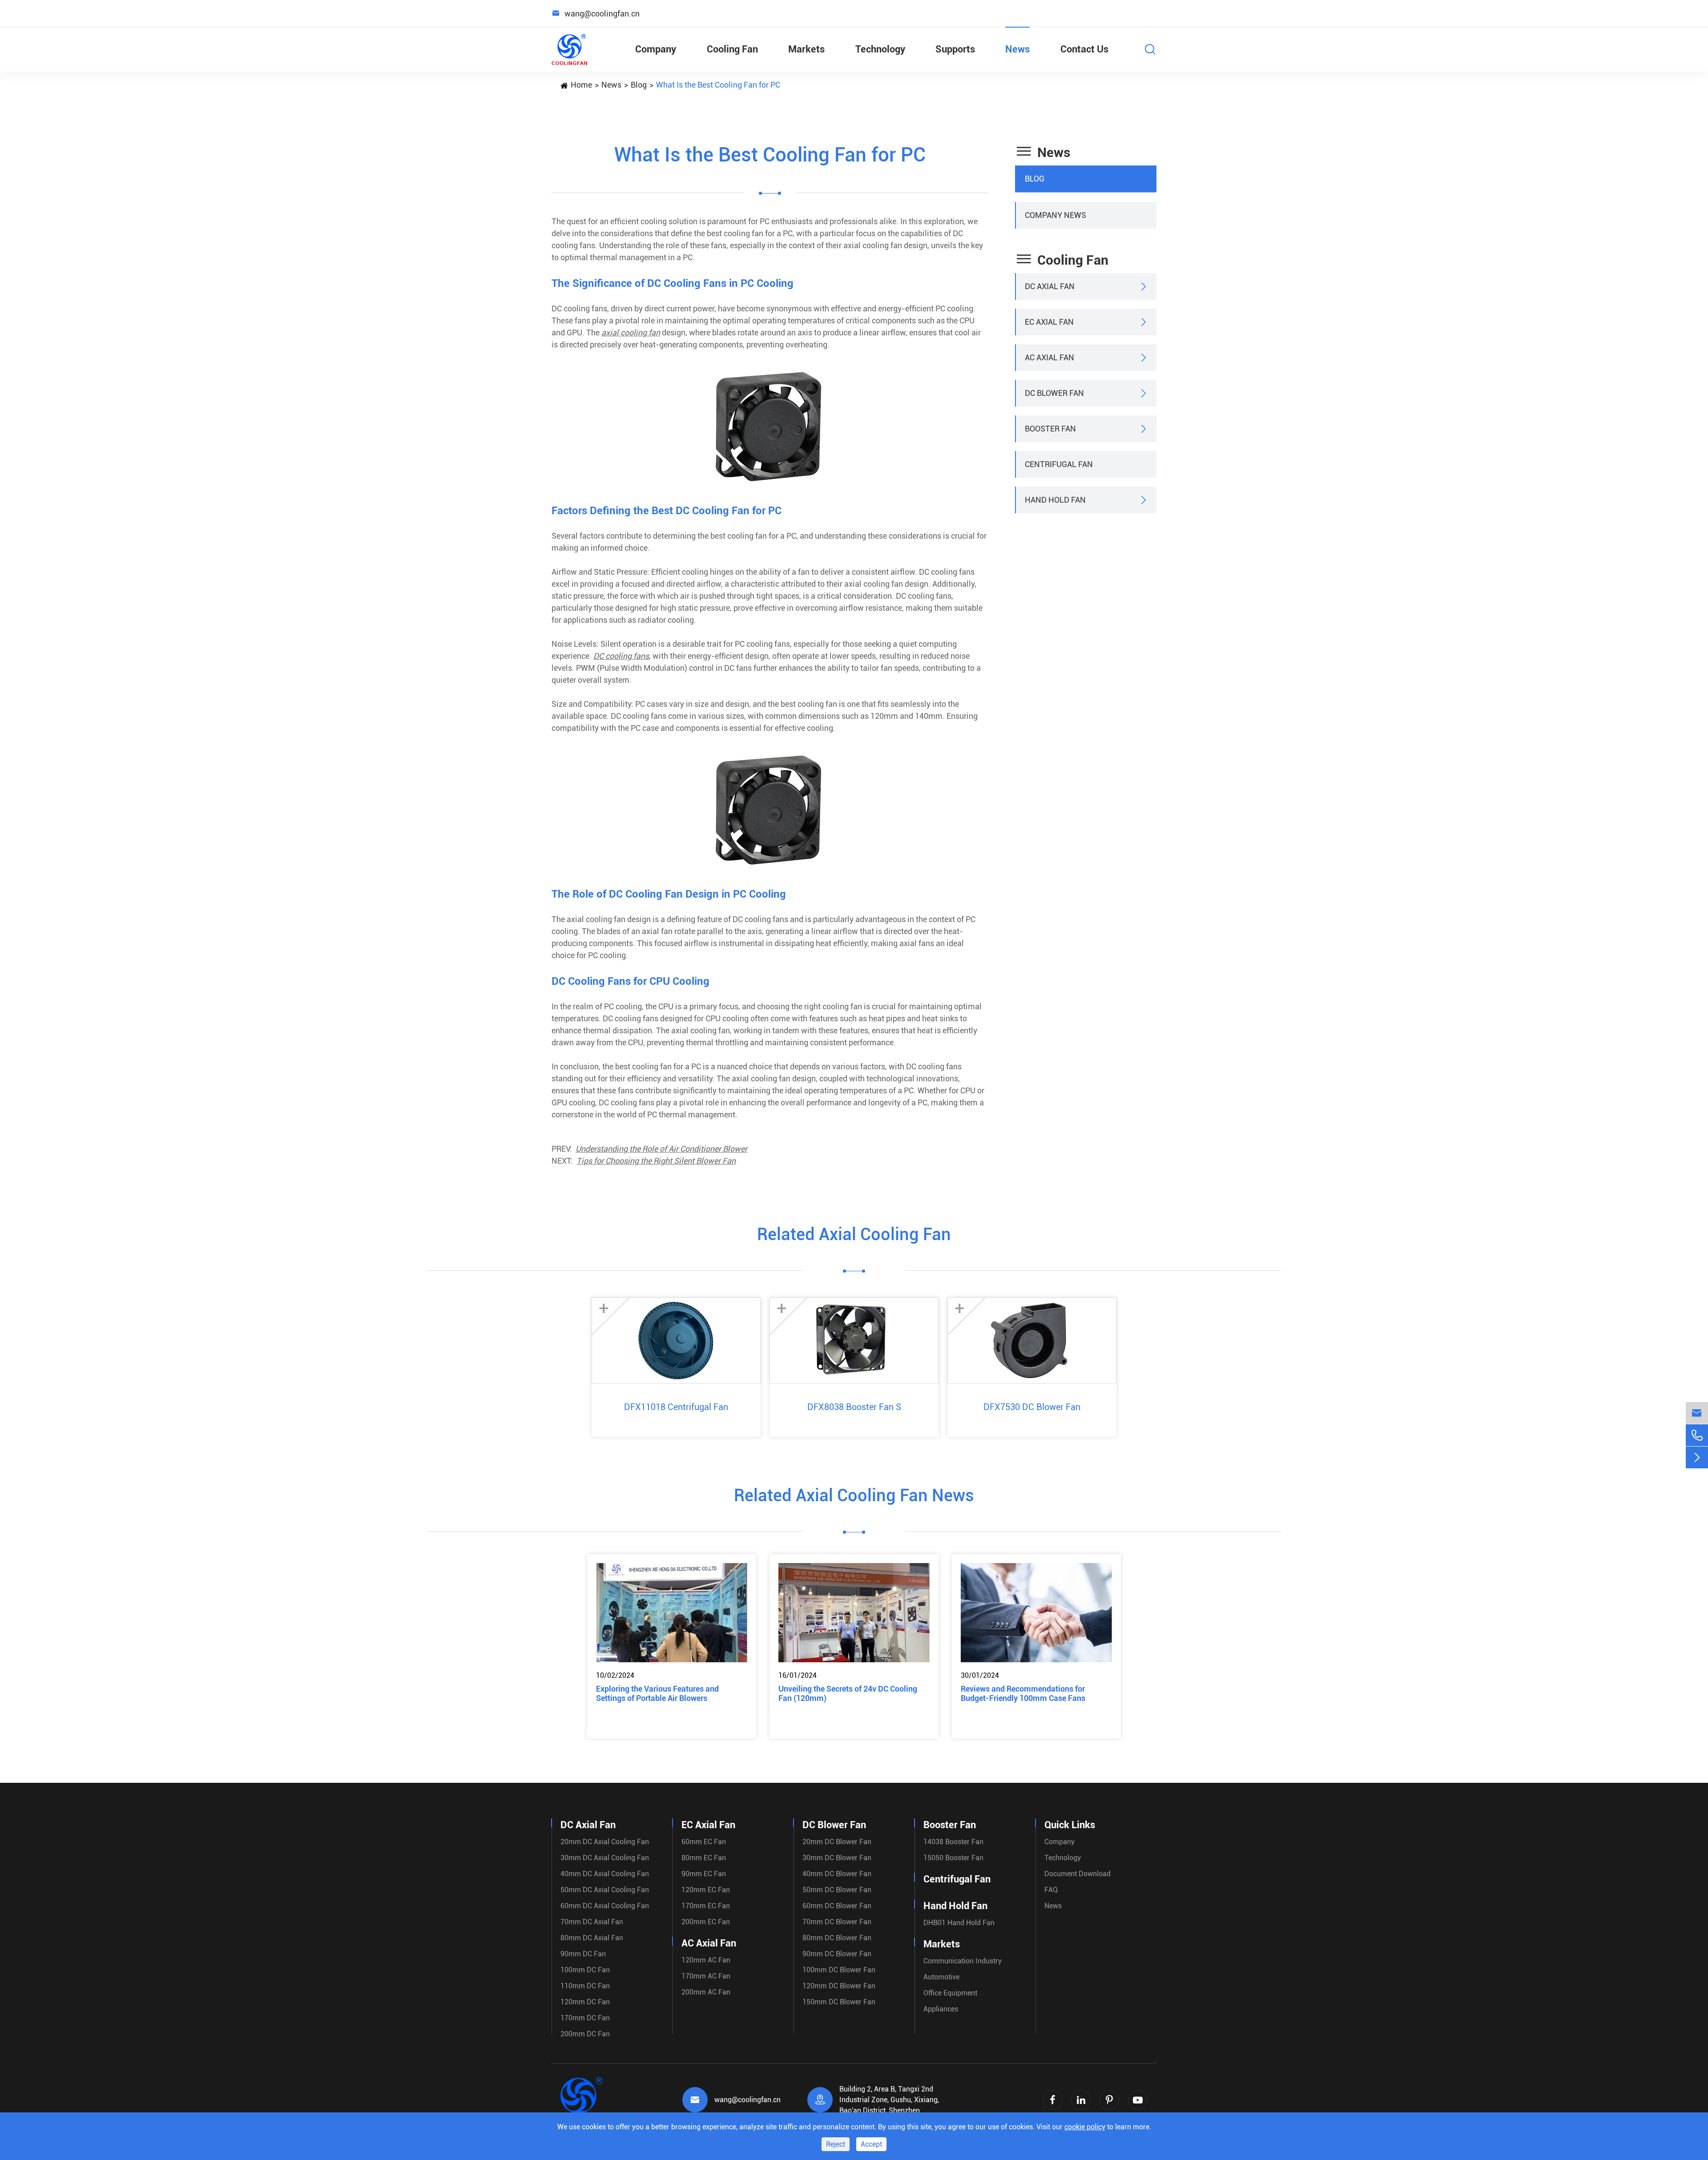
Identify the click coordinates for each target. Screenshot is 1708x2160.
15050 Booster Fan (953, 1858)
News (1017, 49)
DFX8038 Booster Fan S (854, 1407)
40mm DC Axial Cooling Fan (605, 1874)
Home (581, 85)
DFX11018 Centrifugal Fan (676, 1407)
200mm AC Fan (706, 1992)
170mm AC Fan (706, 1976)
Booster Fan (1050, 429)
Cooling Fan (732, 49)
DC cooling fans (621, 656)
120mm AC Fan (706, 1960)
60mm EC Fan (704, 1842)
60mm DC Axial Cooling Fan (605, 1906)
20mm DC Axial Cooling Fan (605, 1842)
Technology (880, 49)
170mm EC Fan (706, 1906)
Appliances (941, 2009)
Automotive (941, 1977)
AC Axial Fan (1049, 357)
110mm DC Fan (585, 1986)
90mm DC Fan (583, 1954)
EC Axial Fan (1049, 322)
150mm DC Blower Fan (839, 2002)
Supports (955, 49)
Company (656, 49)
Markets (806, 49)
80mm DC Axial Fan (592, 1938)
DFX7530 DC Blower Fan (1032, 1407)
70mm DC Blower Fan (837, 1922)
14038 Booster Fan (953, 1842)
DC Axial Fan (1050, 286)
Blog (639, 85)
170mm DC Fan (585, 2018)
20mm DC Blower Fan (837, 1842)
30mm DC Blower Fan (837, 1858)
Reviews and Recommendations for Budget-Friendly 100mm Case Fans (1023, 1693)
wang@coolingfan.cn (747, 2100)
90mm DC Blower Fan (837, 1954)
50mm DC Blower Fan (837, 1890)
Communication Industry (963, 1961)
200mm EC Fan (706, 1922)
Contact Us (1084, 49)
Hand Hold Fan (1055, 500)
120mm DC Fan (585, 2002)
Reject (836, 2144)
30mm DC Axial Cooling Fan (605, 1858)
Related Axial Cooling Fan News (854, 1495)
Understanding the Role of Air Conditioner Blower (661, 1149)
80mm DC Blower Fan (837, 1938)
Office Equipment (950, 1993)
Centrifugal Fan (1059, 464)
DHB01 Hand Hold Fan (959, 1923)
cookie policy (1085, 2127)
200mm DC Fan (585, 2034)
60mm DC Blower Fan (837, 1906)
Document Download (1078, 1874)
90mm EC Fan (704, 1874)
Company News (1055, 215)
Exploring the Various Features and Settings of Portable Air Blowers (657, 1693)
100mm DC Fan (585, 1970)
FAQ (1051, 1890)
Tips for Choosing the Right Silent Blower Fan (656, 1161)
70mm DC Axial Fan (592, 1922)
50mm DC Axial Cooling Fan (605, 1890)
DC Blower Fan (1054, 393)
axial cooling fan (631, 332)
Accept (871, 2144)
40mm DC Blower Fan (837, 1874)
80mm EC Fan (704, 1858)
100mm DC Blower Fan (839, 1970)
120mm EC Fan (706, 1890)
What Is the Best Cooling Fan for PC (718, 85)
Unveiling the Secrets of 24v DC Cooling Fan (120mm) (848, 1693)
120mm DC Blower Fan (839, 1986)
